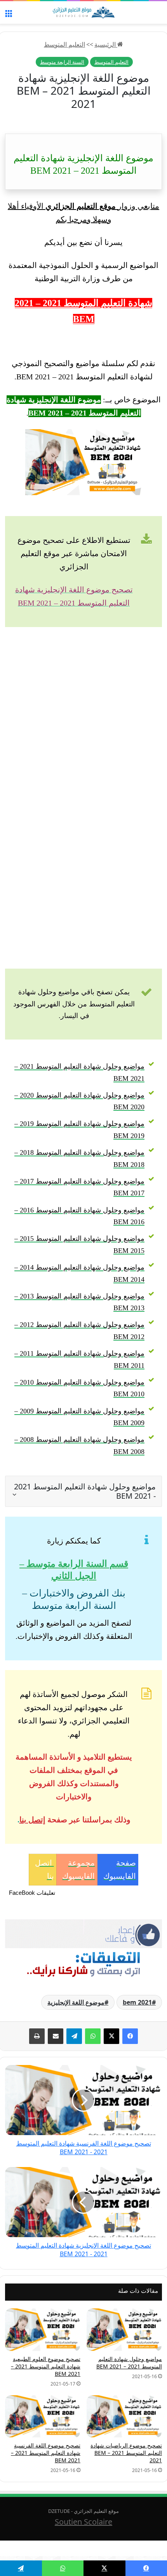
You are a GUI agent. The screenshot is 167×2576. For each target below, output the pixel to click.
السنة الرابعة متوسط (62, 62)
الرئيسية (106, 44)
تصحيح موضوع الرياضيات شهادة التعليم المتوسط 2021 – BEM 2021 (126, 2453)
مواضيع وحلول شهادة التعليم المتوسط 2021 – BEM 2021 (129, 2363)
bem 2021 (137, 2002)
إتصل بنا (32, 1820)
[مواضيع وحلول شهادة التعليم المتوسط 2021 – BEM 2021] (124, 2330)
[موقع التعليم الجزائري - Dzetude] (83, 12)
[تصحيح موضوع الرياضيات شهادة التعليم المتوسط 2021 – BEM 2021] (124, 2417)
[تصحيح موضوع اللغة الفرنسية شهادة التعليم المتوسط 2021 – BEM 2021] (43, 2417)
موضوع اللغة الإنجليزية (76, 2002)
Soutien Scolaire (83, 2522)
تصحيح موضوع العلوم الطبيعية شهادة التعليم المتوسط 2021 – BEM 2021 (46, 2366)
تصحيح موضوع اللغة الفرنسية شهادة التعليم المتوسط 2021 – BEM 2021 (46, 2453)
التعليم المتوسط (64, 44)
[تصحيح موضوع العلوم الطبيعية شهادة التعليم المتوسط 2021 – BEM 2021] (43, 2330)
